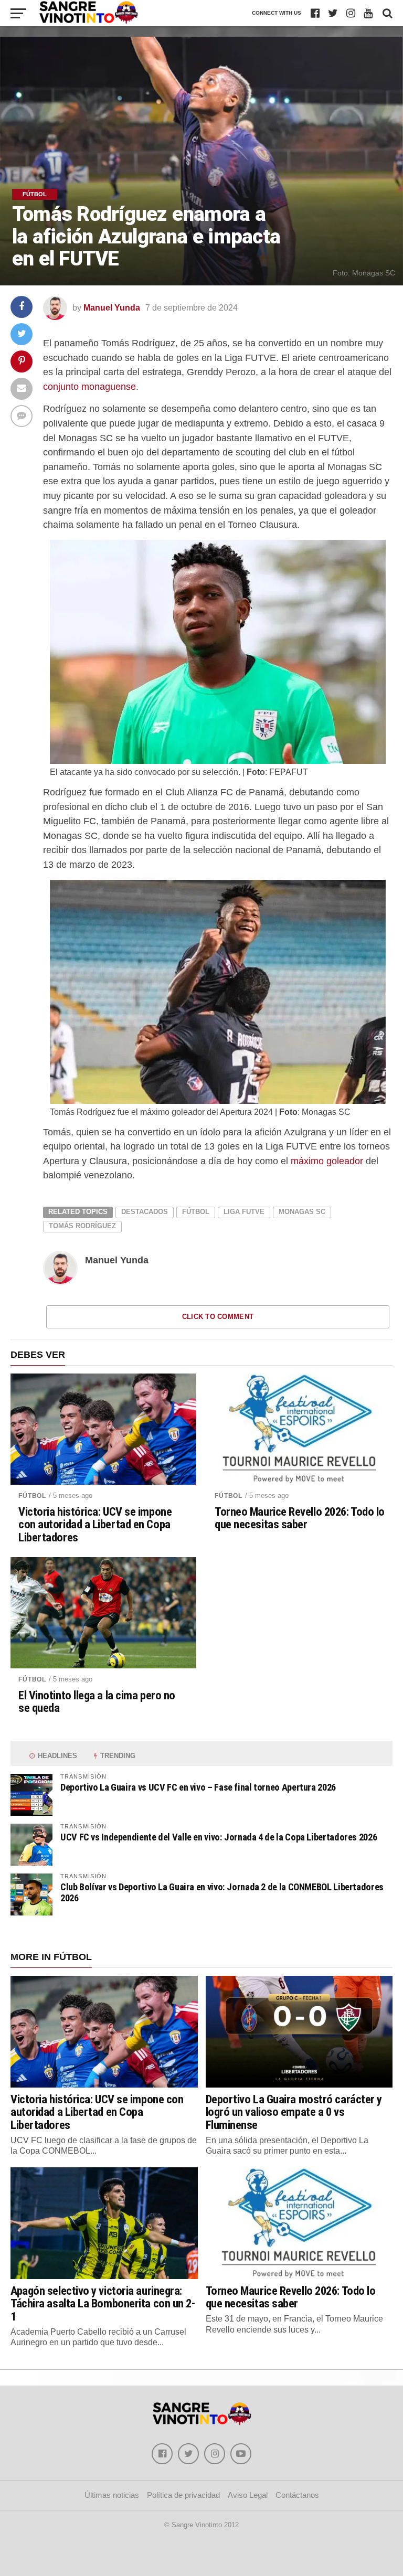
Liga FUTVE (244, 1212)
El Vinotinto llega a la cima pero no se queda (97, 1702)
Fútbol (196, 1212)
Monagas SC (302, 1212)
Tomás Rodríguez (82, 1226)
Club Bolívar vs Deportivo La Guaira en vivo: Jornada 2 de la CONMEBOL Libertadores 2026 (222, 1892)
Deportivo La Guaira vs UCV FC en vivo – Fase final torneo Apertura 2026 (198, 1787)
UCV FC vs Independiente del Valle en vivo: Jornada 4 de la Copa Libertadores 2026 (219, 1837)
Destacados (145, 1212)
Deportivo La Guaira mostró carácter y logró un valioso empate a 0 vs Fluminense (294, 2112)
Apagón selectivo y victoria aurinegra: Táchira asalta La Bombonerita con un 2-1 (103, 2303)
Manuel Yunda (112, 308)
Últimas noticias (112, 2495)
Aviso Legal (248, 2495)
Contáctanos (297, 2495)
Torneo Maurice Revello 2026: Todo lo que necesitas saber (300, 1518)
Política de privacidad (183, 2495)
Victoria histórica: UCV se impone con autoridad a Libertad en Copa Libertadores (95, 1525)
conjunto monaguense (89, 386)
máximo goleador (327, 1161)
